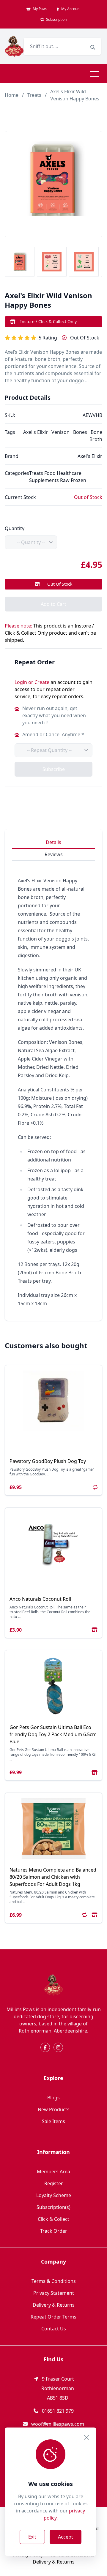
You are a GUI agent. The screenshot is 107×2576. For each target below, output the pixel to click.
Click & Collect (53, 2219)
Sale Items (53, 2121)
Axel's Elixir (36, 432)
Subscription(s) (53, 2207)
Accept (66, 2537)
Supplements (44, 480)
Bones (80, 432)
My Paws (40, 9)
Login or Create (32, 682)
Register (54, 2183)
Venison (60, 432)
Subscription (56, 19)
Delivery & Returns (54, 2305)
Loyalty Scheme (54, 2195)
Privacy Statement (54, 2293)
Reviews (54, 854)
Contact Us (54, 2329)
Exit (32, 2537)
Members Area (53, 2172)
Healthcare (69, 473)
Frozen (78, 480)
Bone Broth (96, 436)
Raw (65, 480)
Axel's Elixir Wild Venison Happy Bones (75, 95)
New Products (54, 2109)
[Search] (93, 47)
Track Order (54, 2231)
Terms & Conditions (54, 2281)
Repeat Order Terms (53, 2317)
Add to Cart (53, 604)
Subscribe (54, 769)
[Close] (86, 2437)
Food (50, 473)
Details (53, 842)
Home (12, 95)
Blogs (53, 2098)
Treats (34, 95)
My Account (70, 9)
